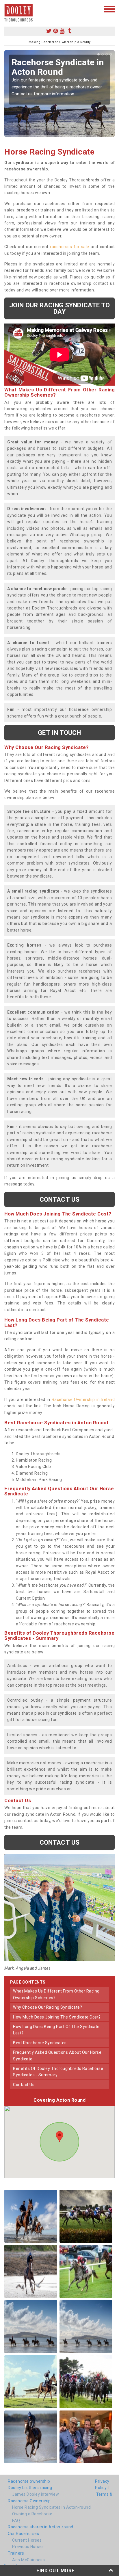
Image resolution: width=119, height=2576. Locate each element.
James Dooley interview (36, 2494)
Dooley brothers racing (30, 2488)
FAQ (16, 2521)
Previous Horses (28, 2547)
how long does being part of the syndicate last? (56, 2030)
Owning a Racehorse (32, 2514)
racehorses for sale (70, 247)
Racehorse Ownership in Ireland (83, 1399)
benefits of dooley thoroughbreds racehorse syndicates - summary (58, 2072)
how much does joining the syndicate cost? (57, 2017)
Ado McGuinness (28, 2560)
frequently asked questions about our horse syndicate (57, 2055)
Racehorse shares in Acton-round (41, 2527)
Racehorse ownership (29, 2481)
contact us (24, 2085)
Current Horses (27, 2540)
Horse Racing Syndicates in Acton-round (51, 2507)
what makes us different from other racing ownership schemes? (56, 1994)
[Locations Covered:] (7, 9)
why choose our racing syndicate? (48, 2007)
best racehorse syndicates (40, 2043)
